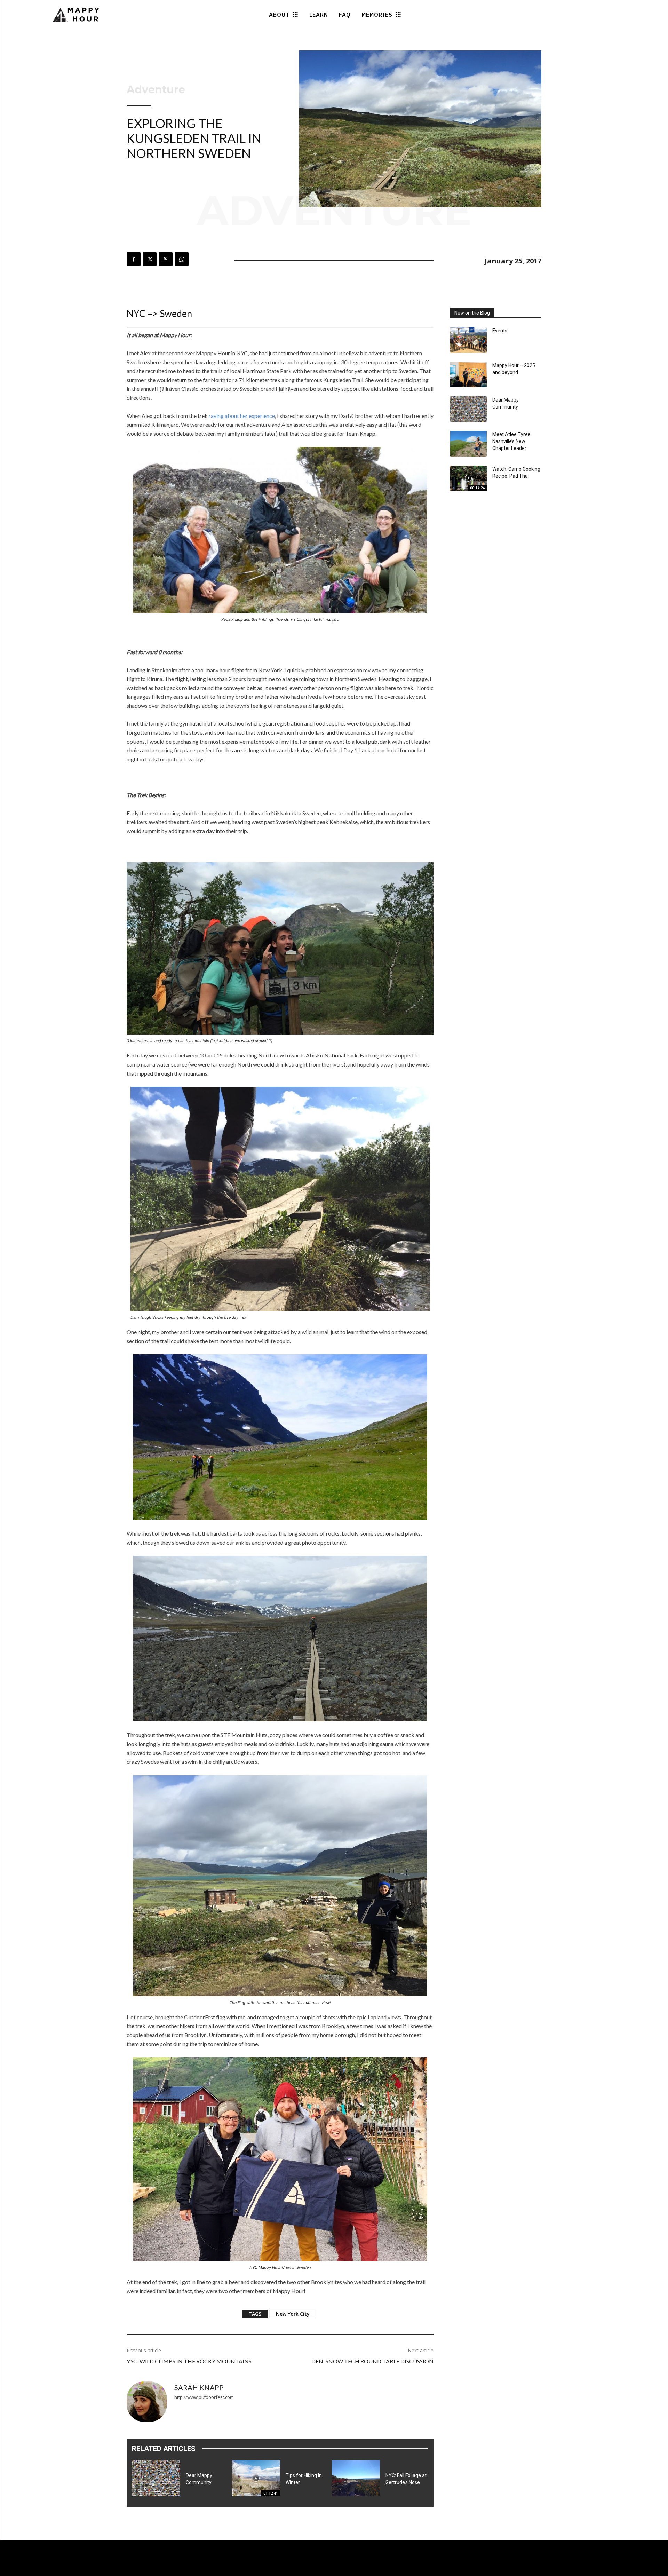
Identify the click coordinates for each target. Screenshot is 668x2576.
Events (500, 331)
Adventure (156, 90)
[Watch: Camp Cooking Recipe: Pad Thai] (468, 478)
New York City (293, 2314)
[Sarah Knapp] (147, 2402)
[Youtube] (96, 2570)
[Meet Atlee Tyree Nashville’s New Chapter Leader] (468, 443)
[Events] (468, 340)
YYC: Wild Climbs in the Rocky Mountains (189, 2361)
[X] (150, 259)
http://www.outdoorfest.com (204, 2397)
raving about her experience (242, 416)
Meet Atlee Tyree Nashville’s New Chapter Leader (511, 441)
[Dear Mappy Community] (156, 2478)
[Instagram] (83, 2570)
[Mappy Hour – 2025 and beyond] (468, 375)
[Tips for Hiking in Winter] (256, 2478)
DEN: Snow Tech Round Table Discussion (372, 2361)
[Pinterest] (166, 259)
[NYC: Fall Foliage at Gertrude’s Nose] (356, 2478)
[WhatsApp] (182, 259)
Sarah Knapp (199, 2387)
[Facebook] (134, 259)
